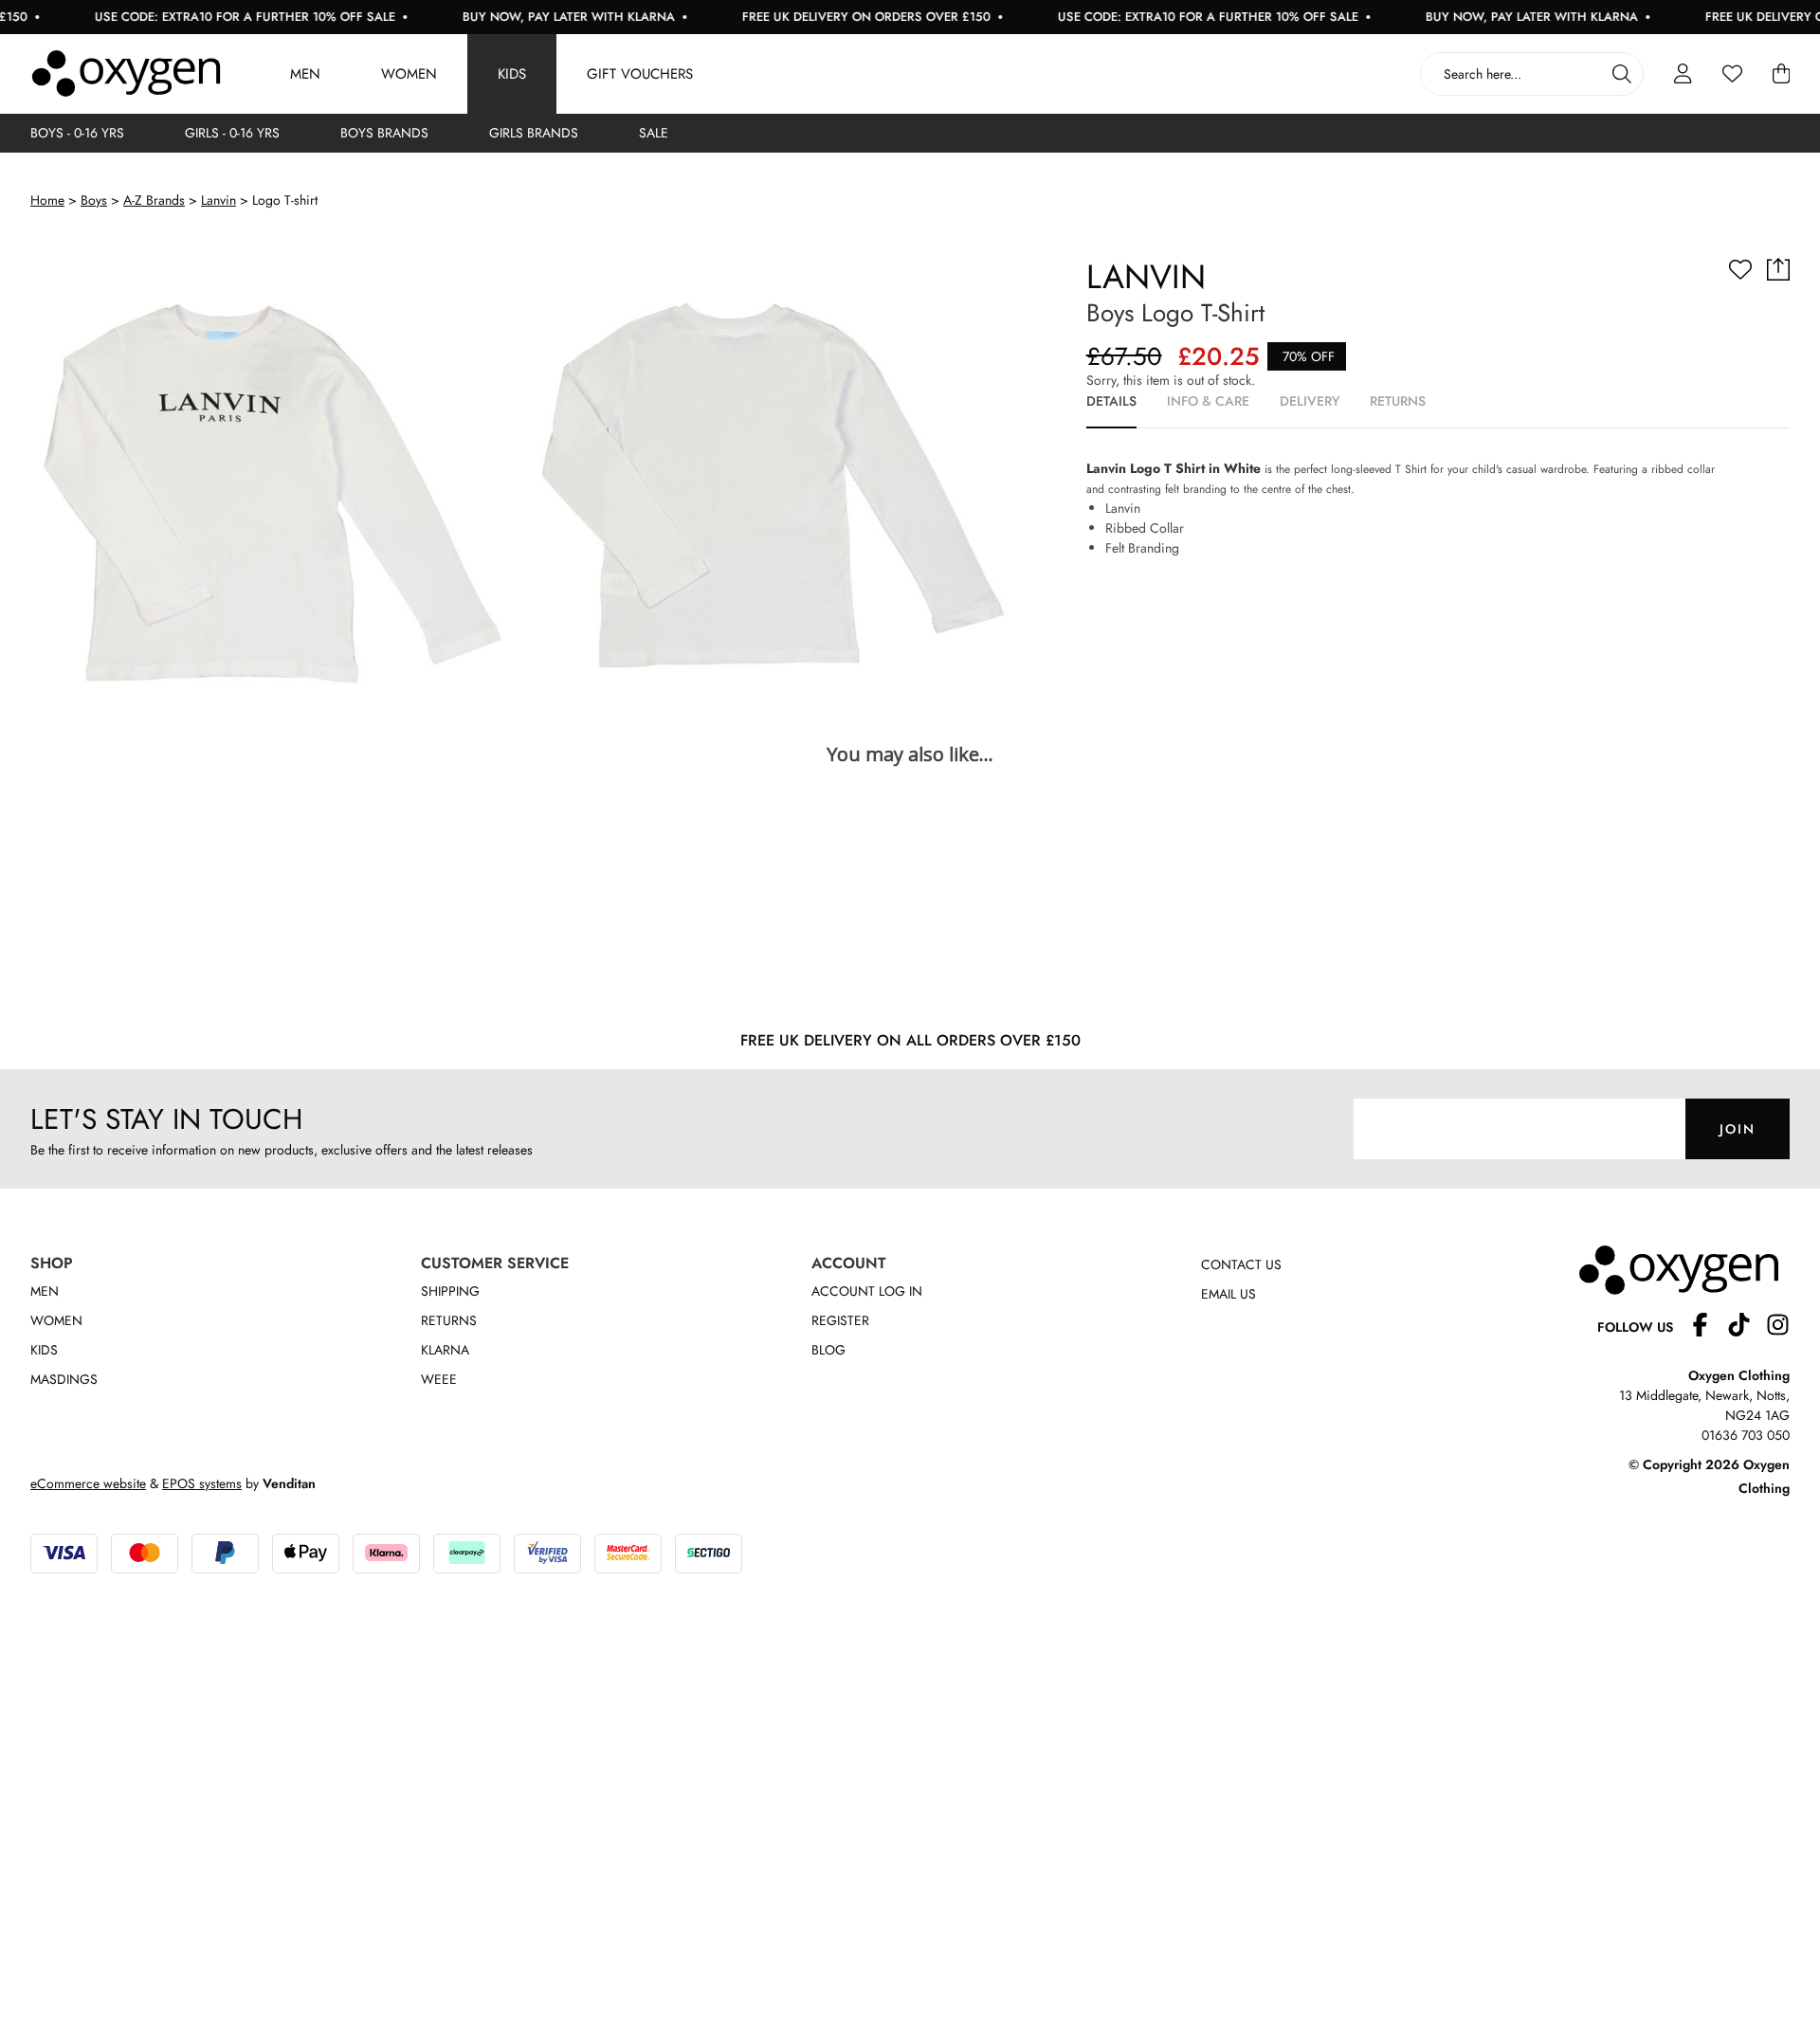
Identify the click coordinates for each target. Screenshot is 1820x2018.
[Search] (1622, 74)
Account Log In (867, 1291)
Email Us (1228, 1294)
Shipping (450, 1291)
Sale (654, 133)
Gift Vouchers (640, 74)
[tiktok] (1747, 1327)
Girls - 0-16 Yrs (232, 133)
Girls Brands (534, 133)
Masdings (64, 1379)
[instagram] (1778, 1327)
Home (47, 200)
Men (305, 74)
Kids (512, 74)
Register (840, 1320)
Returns (449, 1320)
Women (409, 74)
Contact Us (1241, 1264)
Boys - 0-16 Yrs (77, 133)
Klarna (445, 1350)
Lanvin (218, 200)
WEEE (439, 1379)
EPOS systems (202, 1483)
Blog (828, 1350)
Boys (94, 200)
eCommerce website (88, 1483)
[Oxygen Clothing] (126, 74)
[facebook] (1708, 1327)
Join (1738, 1129)
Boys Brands (384, 133)
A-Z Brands (154, 200)
